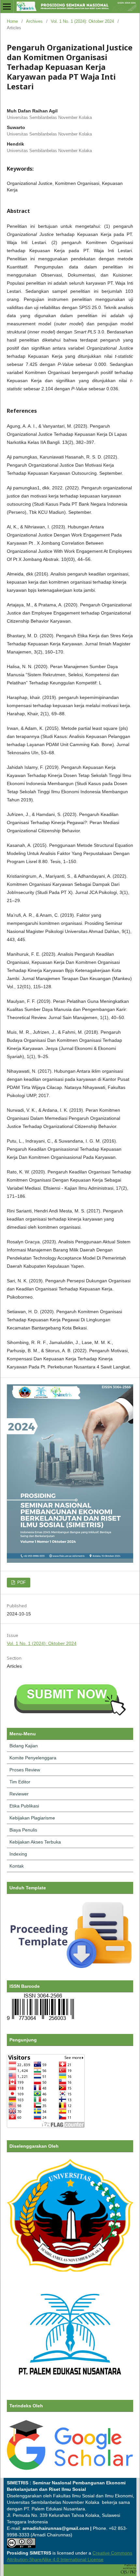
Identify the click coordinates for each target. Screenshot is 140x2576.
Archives (34, 21)
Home (12, 21)
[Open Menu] (7, 6)
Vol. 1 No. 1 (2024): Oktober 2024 (82, 21)
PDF (21, 1582)
